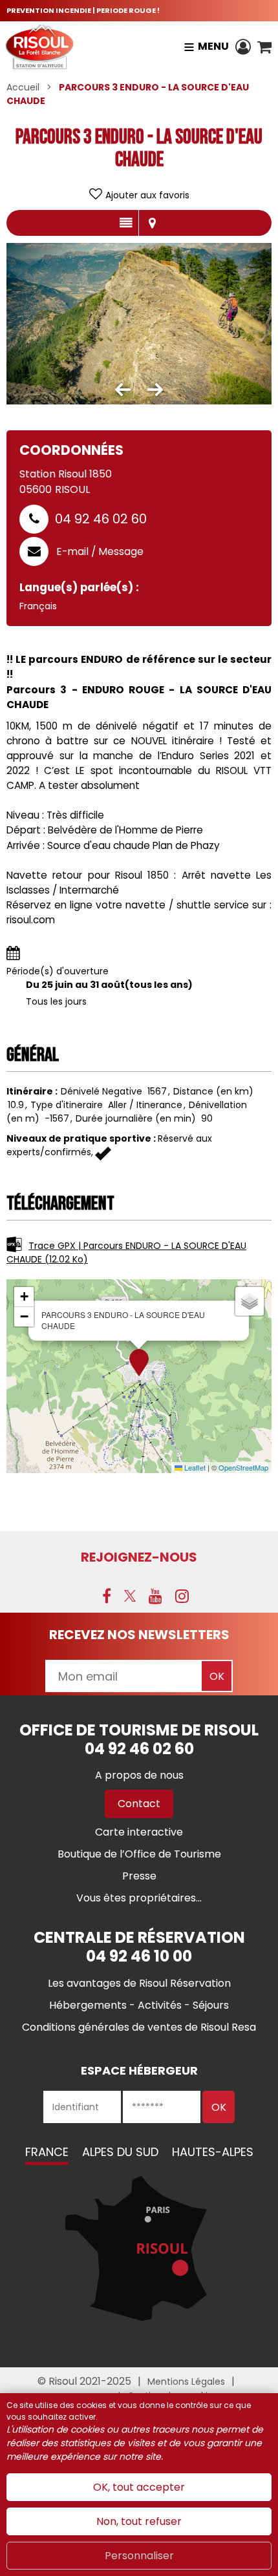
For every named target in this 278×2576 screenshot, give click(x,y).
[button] (264, 47)
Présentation (126, 223)
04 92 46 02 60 (101, 519)
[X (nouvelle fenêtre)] (130, 1596)
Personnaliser (139, 2556)
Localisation (152, 223)
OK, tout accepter (139, 2487)
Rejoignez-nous (139, 1557)
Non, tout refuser (139, 2521)
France (47, 2152)
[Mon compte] (243, 47)
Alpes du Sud (120, 2152)
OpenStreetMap (243, 1467)
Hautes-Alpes (213, 2152)
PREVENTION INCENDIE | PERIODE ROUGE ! (83, 10)
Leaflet (194, 1467)
